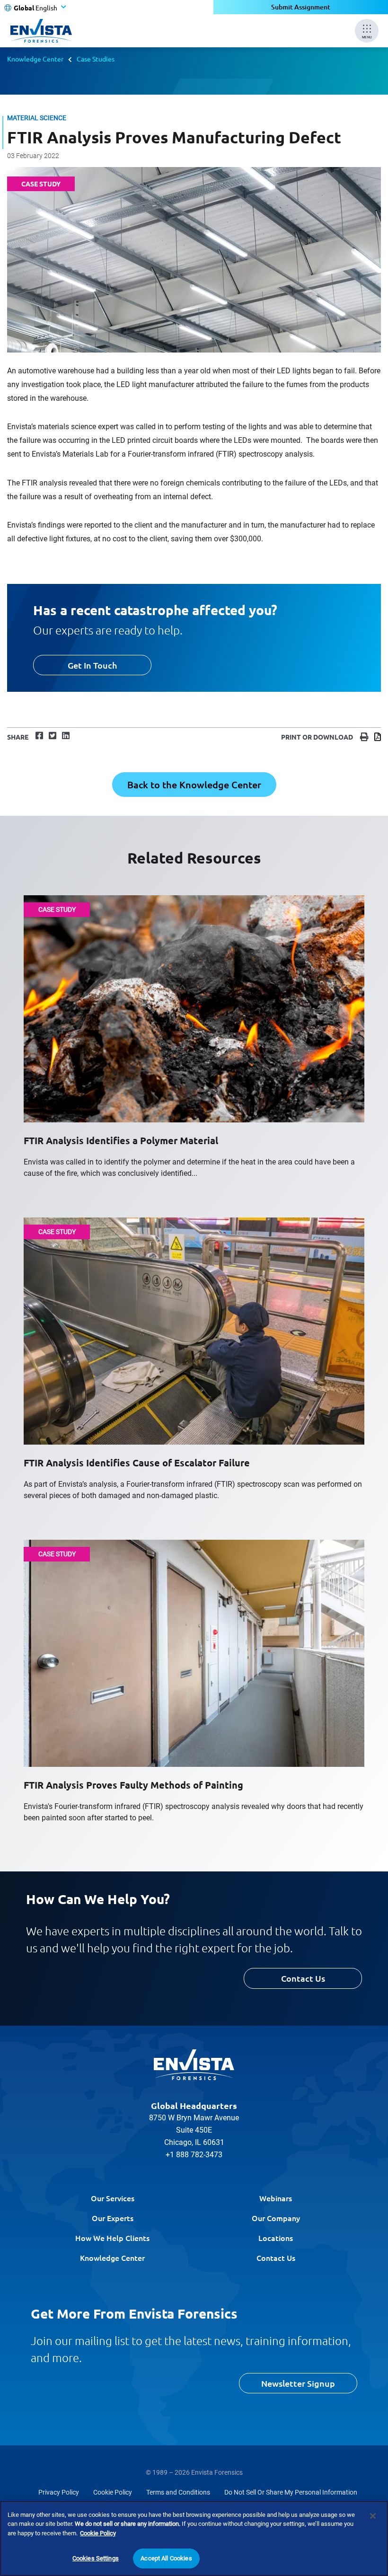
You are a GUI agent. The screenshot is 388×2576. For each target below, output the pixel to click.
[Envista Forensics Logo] (194, 2065)
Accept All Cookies (166, 2558)
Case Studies (96, 59)
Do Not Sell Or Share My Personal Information (291, 2492)
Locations (276, 2238)
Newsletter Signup (298, 2383)
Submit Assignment (301, 7)
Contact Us (303, 1978)
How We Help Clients (112, 2238)
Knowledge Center (35, 59)
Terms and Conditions (178, 2492)
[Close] (373, 2516)
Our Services (113, 2198)
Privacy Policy (59, 2492)
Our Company (276, 2218)
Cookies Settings (96, 2558)
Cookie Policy (113, 2492)
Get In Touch (92, 665)
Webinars (276, 2198)
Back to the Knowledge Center (194, 785)
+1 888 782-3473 (194, 2155)
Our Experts (113, 2218)
